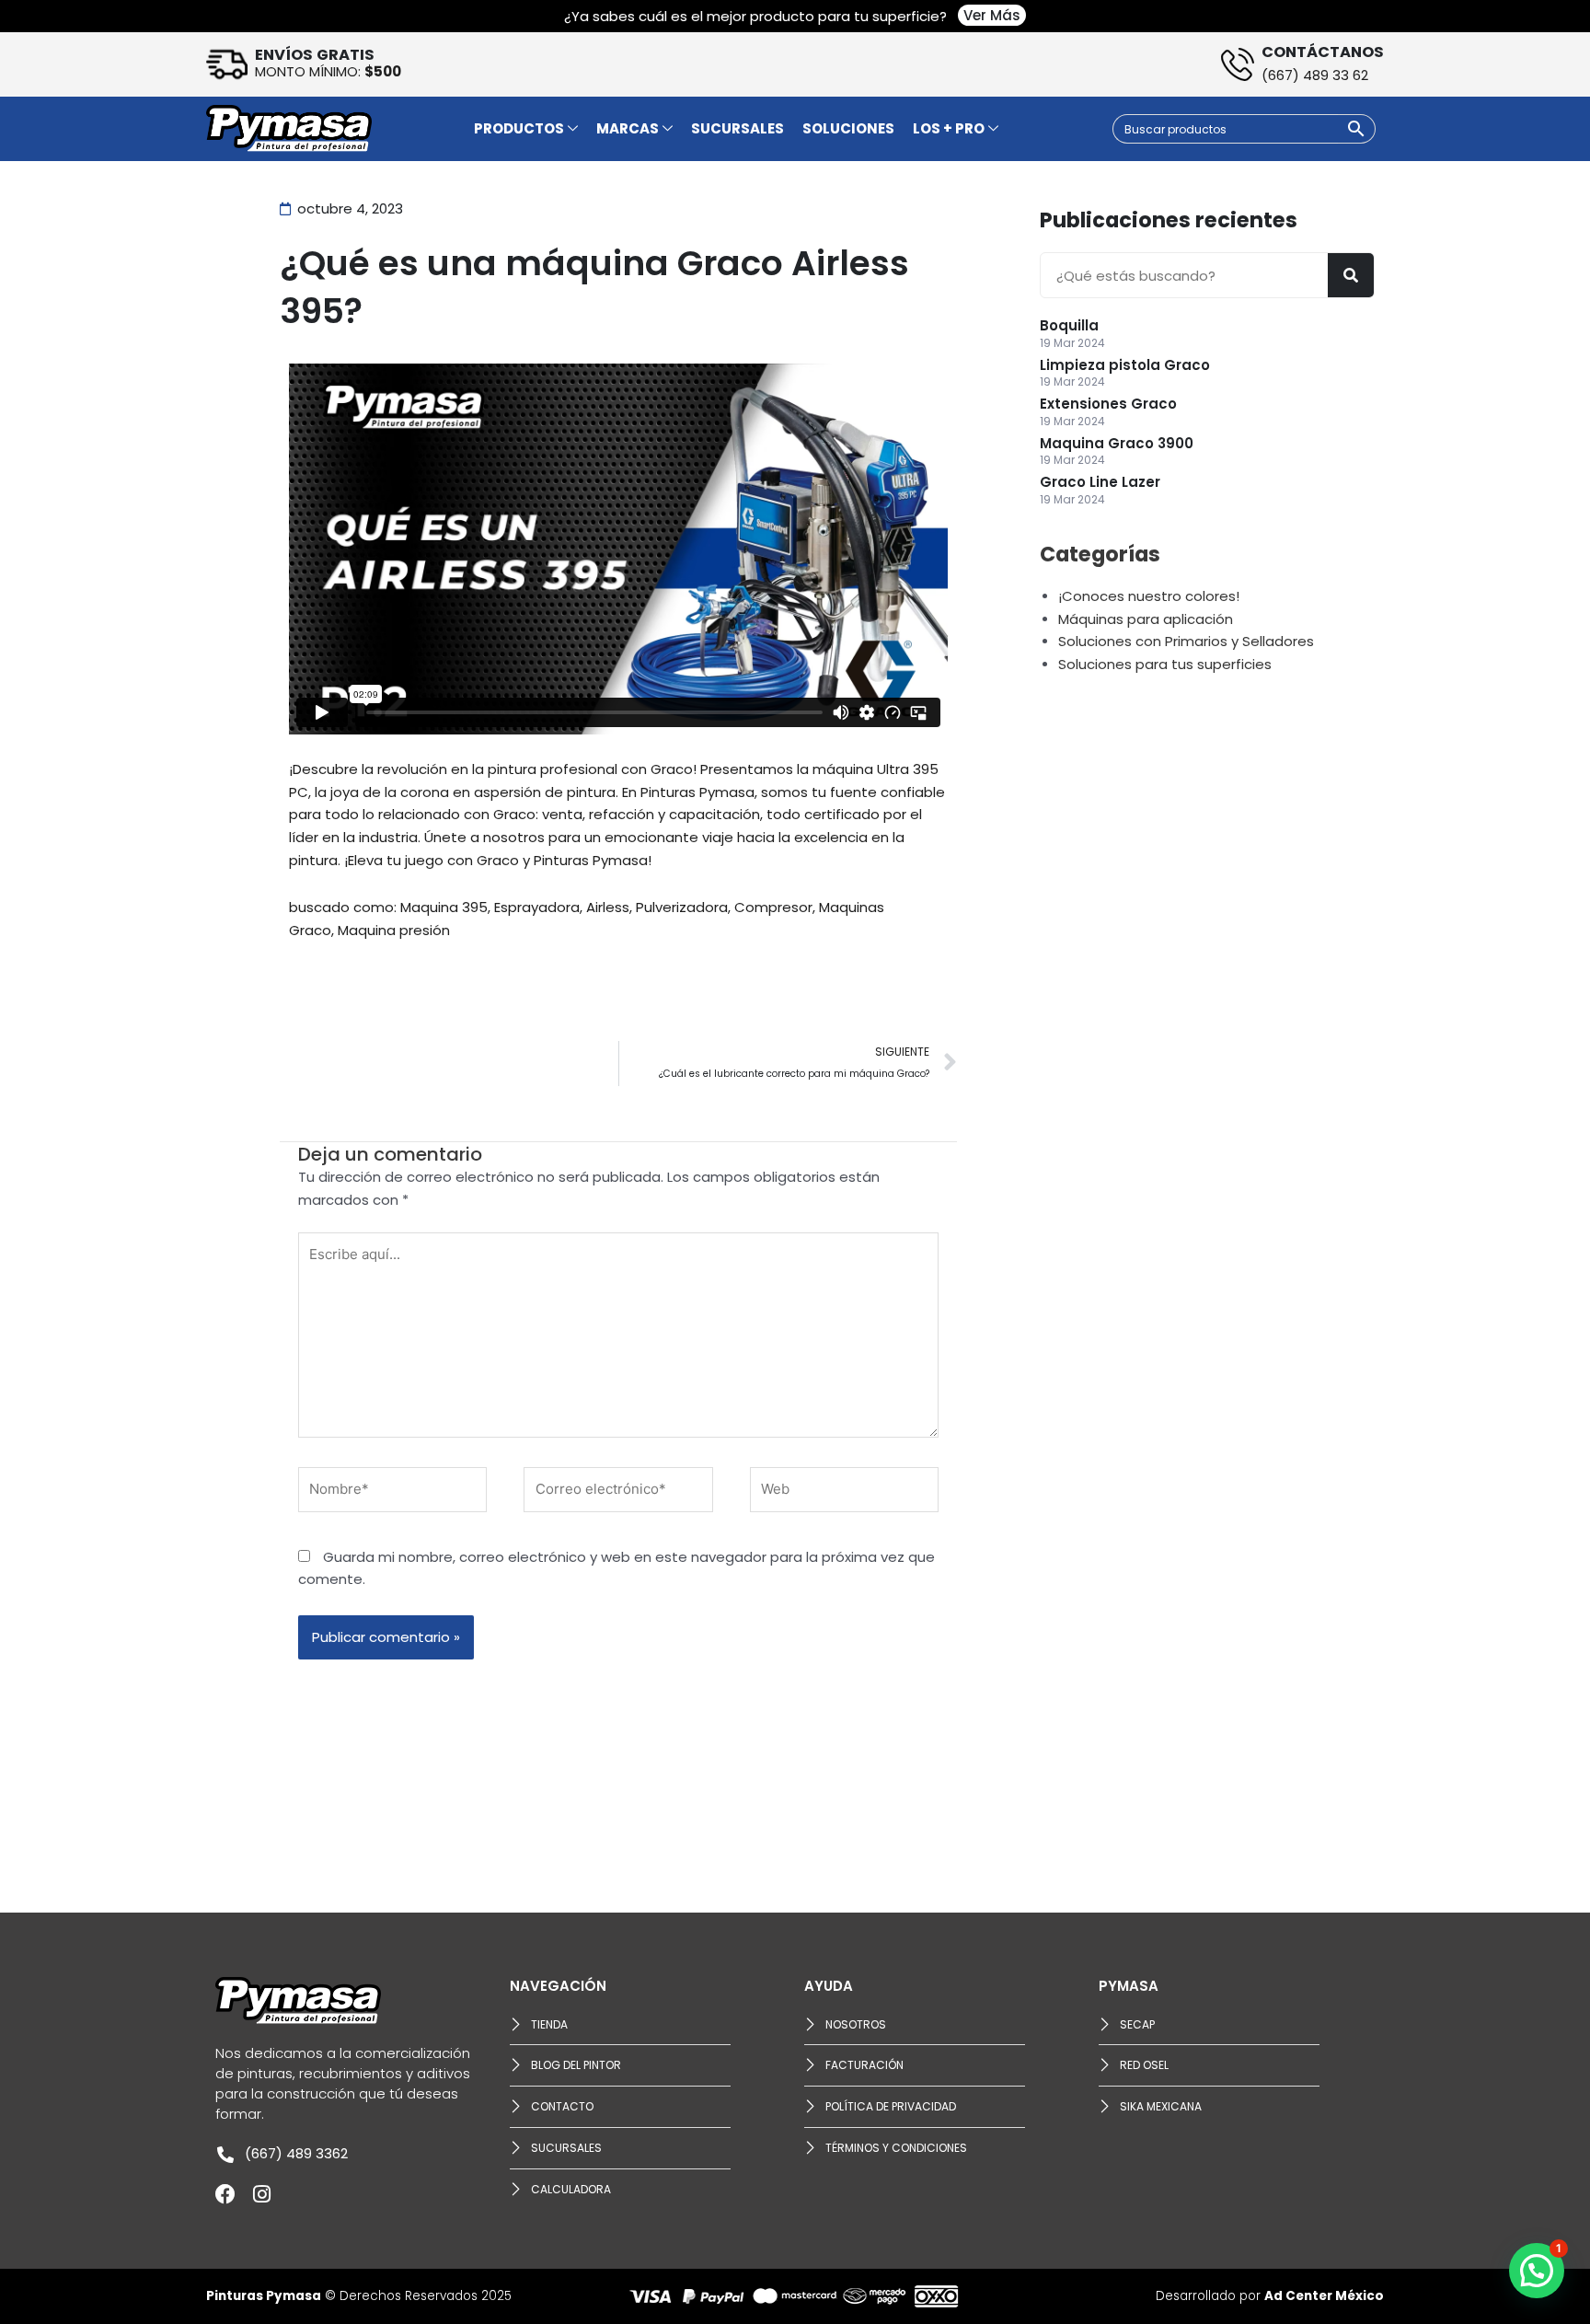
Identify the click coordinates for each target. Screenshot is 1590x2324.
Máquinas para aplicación (1146, 619)
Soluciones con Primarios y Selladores (1186, 641)
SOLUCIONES (848, 128)
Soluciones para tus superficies (1165, 664)
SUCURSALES (737, 128)
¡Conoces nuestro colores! (1149, 596)
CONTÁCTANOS (1323, 52)
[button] (1537, 2271)
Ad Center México (1324, 2296)
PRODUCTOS (519, 128)
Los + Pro (949, 128)
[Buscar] (1351, 275)
